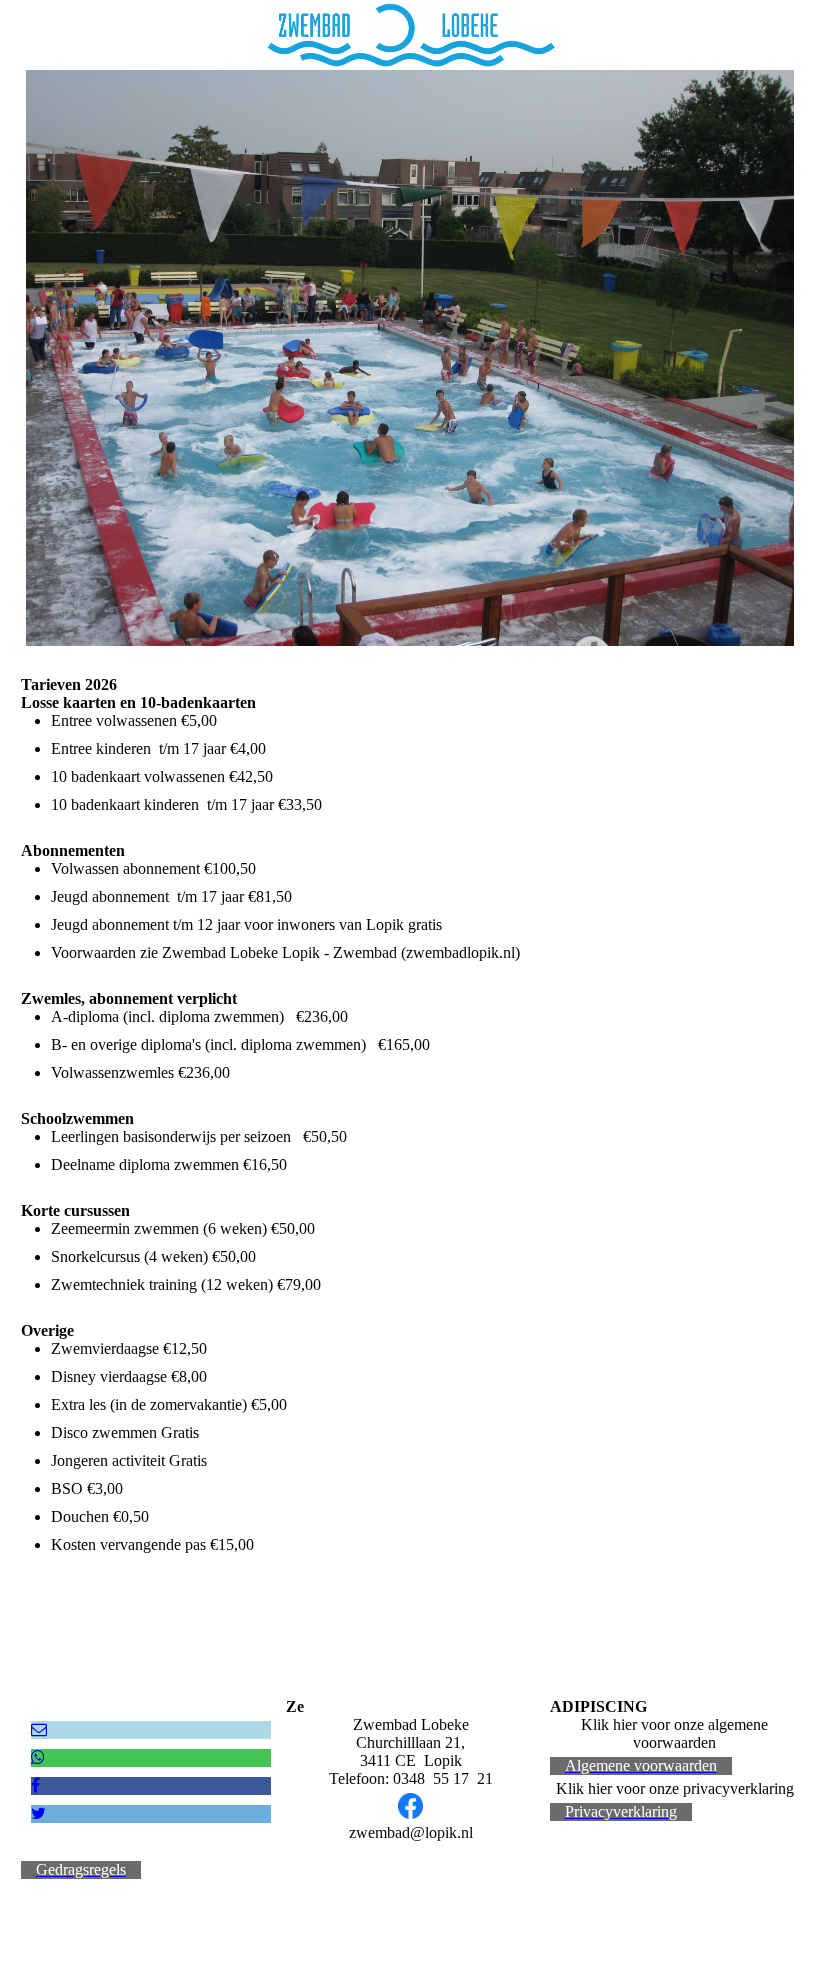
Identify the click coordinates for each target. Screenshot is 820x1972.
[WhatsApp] (38, 1757)
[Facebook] (35, 1785)
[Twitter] (38, 1813)
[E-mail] (39, 1729)
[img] (410, 35)
